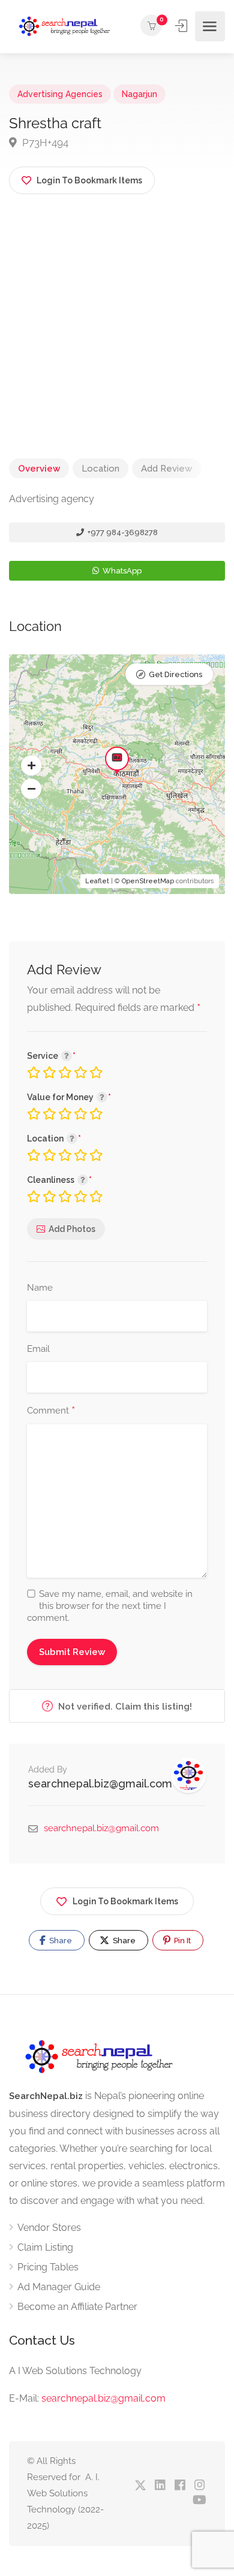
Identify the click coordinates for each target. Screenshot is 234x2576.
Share (60, 1941)
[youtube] (199, 2501)
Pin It (181, 1941)
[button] (31, 766)
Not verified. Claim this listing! (124, 1707)
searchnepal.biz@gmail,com (103, 2398)
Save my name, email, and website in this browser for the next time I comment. (110, 1606)
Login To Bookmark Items (125, 1901)
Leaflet (97, 881)
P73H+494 (44, 143)
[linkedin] (160, 2486)
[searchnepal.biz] (64, 27)
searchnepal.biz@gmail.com (100, 1784)
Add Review (166, 469)
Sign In (182, 26)
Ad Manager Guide (59, 2287)
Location (100, 469)
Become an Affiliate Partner (77, 2307)
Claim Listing (45, 2247)
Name (40, 1288)
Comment (51, 1411)
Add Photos (72, 1229)
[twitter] (140, 2486)
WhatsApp (121, 571)
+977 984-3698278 (122, 532)
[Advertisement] (117, 341)
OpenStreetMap (148, 881)
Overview (39, 469)
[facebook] (180, 2486)
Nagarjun (139, 94)
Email (38, 1349)
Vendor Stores (49, 2228)
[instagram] (199, 2486)
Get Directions (175, 674)
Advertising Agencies (60, 94)
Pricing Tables (48, 2267)
